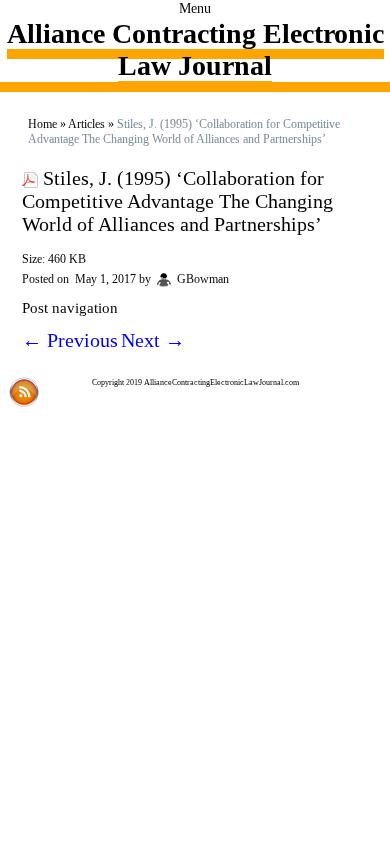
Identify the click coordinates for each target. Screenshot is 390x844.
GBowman (203, 279)
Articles (86, 124)
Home (42, 124)
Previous (70, 340)
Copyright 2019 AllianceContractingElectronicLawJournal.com (195, 382)
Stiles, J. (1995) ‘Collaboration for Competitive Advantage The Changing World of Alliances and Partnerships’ (177, 201)
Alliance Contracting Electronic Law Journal (195, 49)
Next (153, 340)
